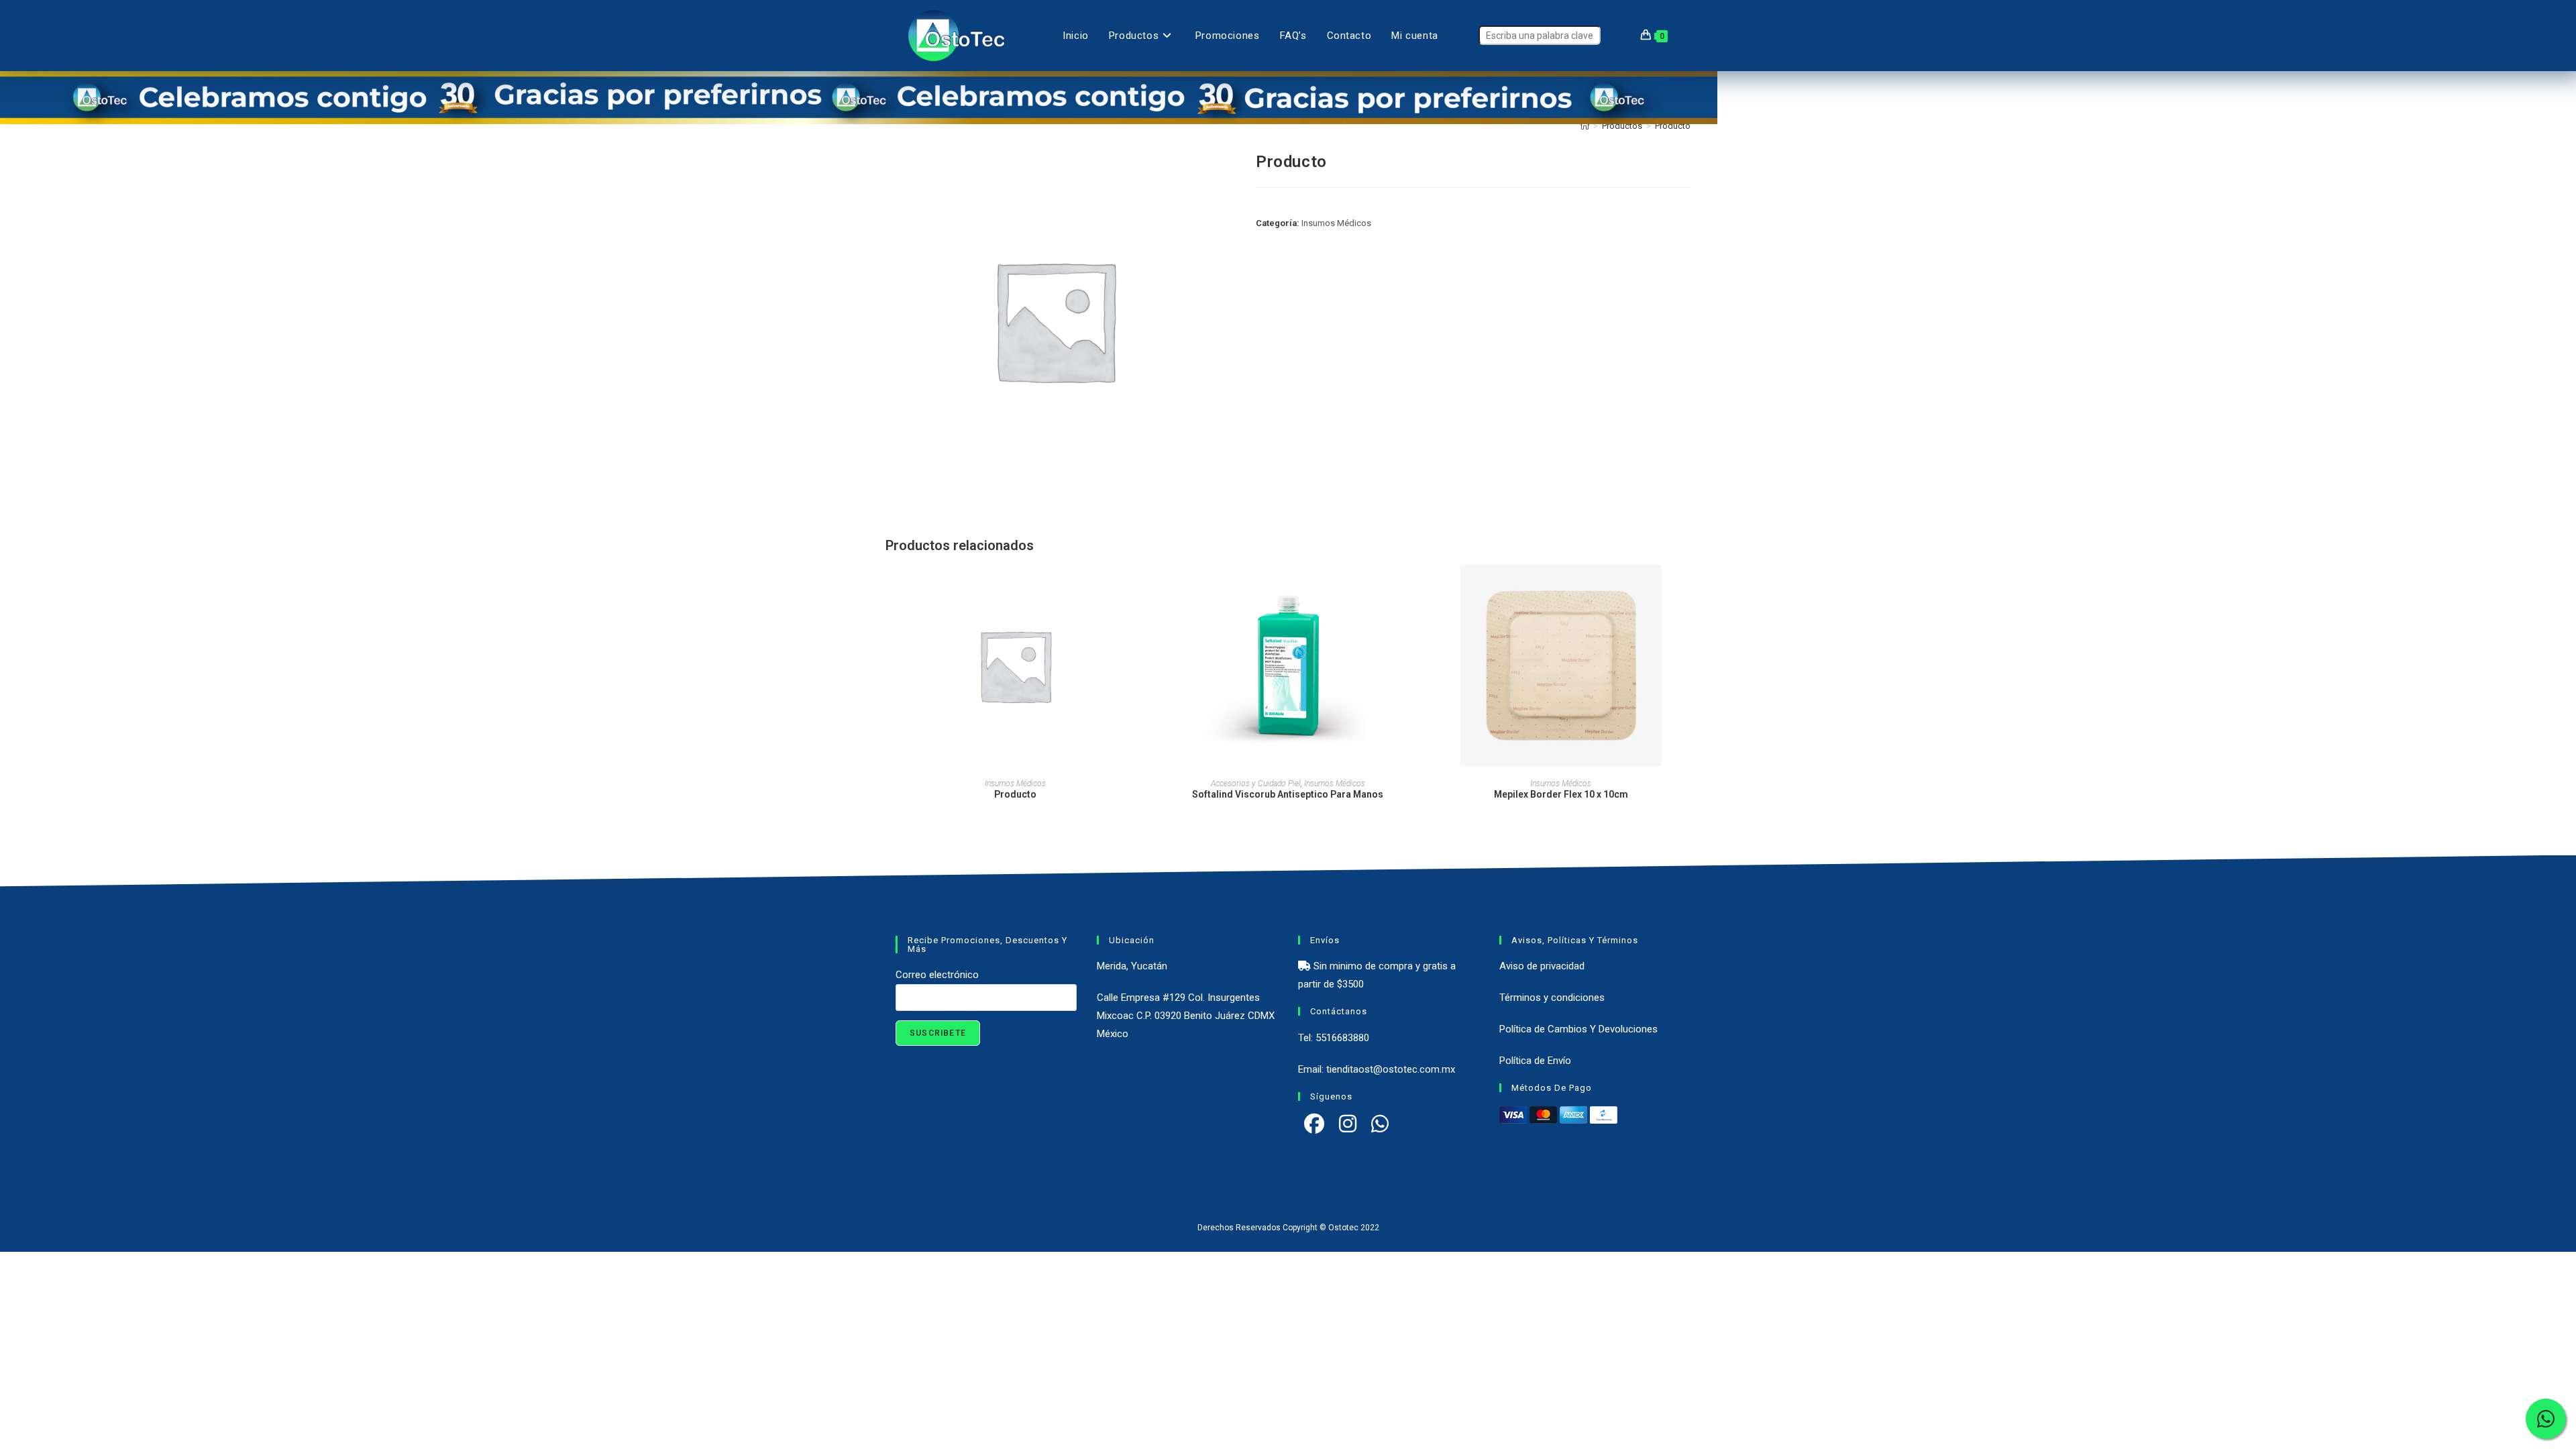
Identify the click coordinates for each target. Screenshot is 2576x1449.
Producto (1673, 126)
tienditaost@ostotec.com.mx (1391, 1069)
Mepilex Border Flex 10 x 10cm (1561, 794)
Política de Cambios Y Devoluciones (1578, 1029)
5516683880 (1342, 1038)
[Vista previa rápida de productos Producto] (1140, 588)
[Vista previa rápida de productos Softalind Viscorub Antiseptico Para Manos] (1413, 588)
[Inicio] (1585, 126)
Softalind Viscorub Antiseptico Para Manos (1288, 794)
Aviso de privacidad (1542, 966)
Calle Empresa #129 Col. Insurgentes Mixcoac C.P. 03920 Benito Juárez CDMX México (1186, 1016)
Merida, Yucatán (1132, 966)
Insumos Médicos (1336, 223)
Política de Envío (1535, 1061)
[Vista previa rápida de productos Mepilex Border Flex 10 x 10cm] (1686, 588)
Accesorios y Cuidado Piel (1256, 784)
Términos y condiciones (1552, 998)
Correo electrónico (937, 975)
